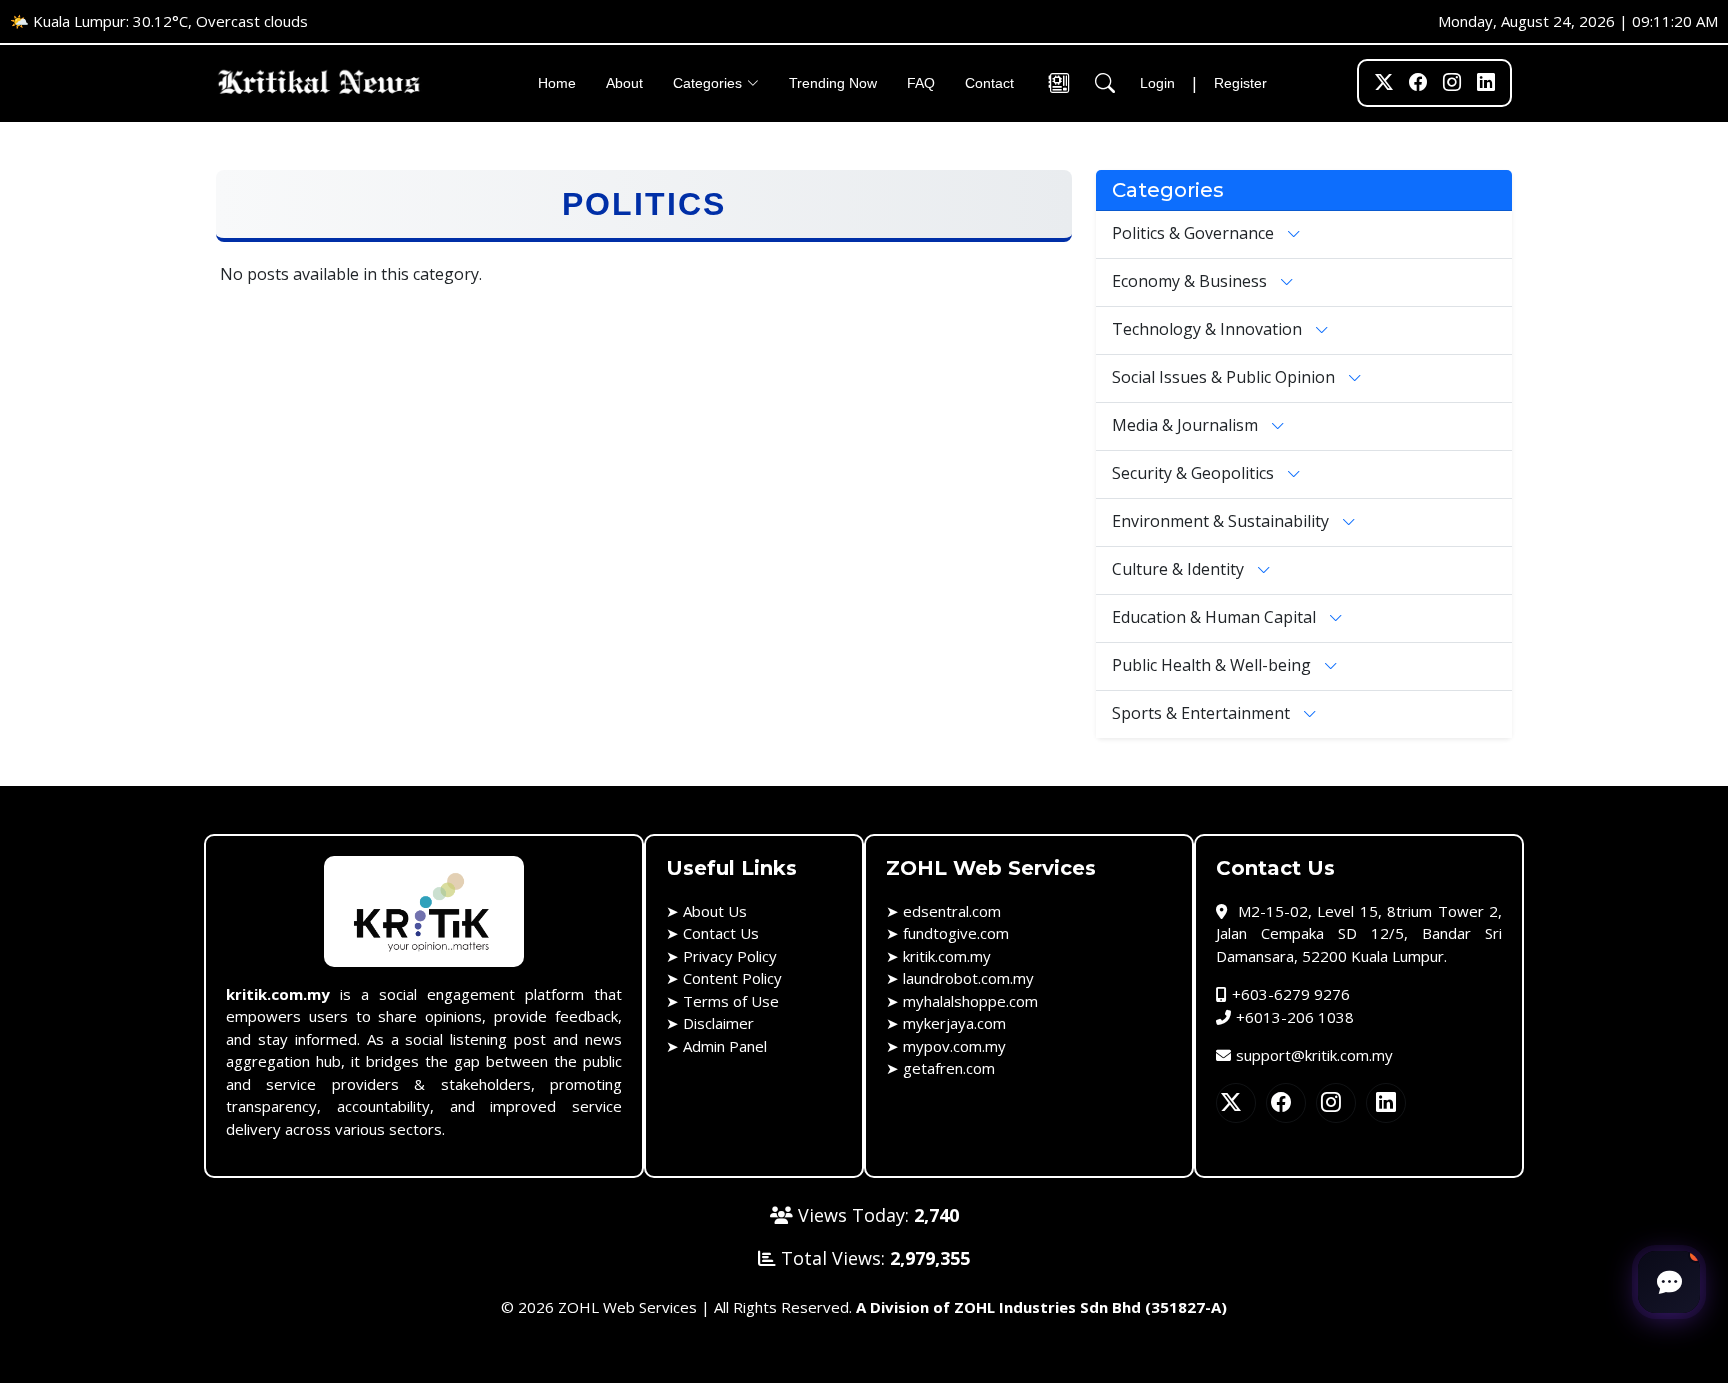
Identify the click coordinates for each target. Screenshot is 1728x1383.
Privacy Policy (730, 956)
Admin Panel (725, 1046)
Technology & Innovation (1209, 328)
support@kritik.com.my (1314, 1055)
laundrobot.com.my (968, 978)
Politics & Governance (1195, 232)
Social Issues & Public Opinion (1225, 376)
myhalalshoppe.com (970, 1001)
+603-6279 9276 (1291, 994)
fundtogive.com (956, 933)
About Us (715, 911)
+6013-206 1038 (1295, 1017)
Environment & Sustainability (1222, 520)
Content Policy (732, 978)
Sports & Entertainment (1203, 712)
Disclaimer (718, 1023)
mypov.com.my (954, 1046)
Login (1157, 83)
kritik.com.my (947, 956)
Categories (707, 83)
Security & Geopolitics (1195, 472)
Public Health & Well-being (1213, 664)
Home (557, 83)
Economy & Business (1191, 280)
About (624, 83)
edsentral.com (952, 911)
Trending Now (833, 83)
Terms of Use (731, 1001)
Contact (989, 83)
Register (1240, 83)
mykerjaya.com (954, 1023)
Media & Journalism (1187, 424)
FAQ (921, 83)
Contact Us (721, 933)
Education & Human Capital (1216, 616)
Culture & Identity (1180, 568)
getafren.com (949, 1068)
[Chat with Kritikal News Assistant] (1669, 1282)
